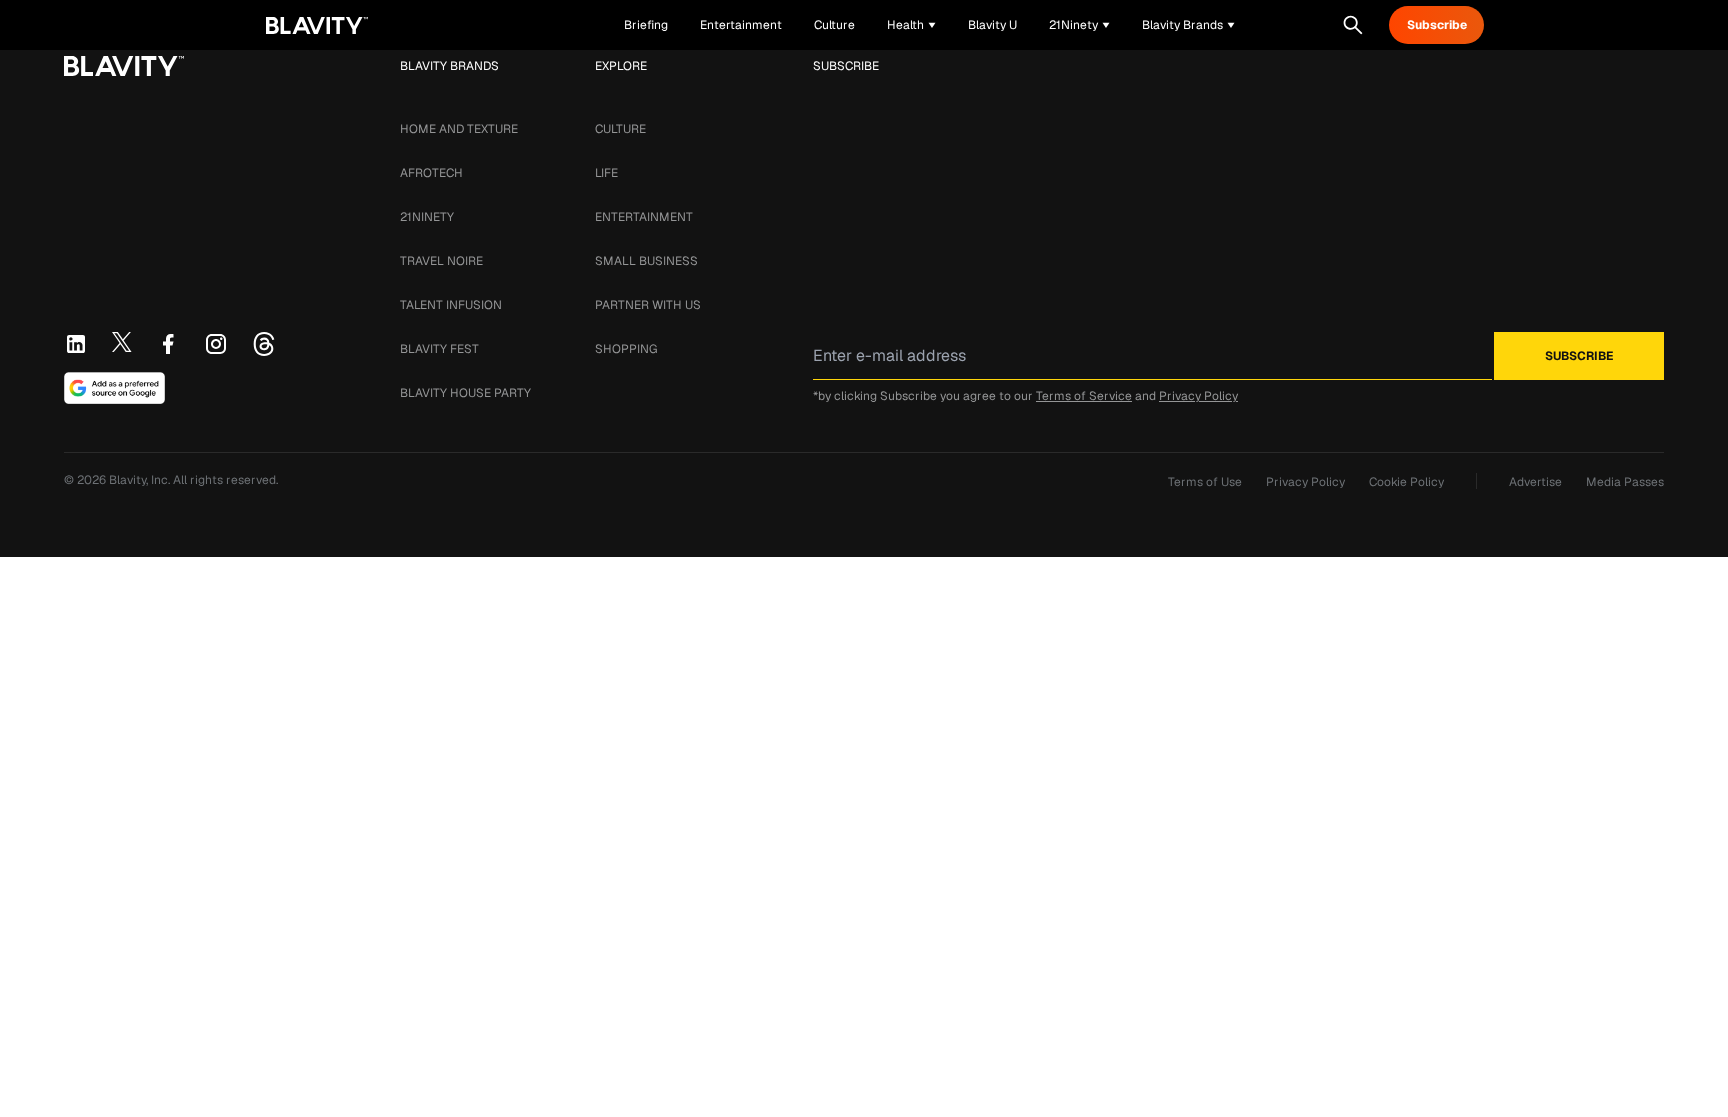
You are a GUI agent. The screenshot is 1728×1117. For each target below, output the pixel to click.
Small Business (646, 261)
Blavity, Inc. (141, 480)
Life (606, 173)
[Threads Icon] (264, 344)
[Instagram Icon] (216, 344)
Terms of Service (1084, 396)
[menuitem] (911, 25)
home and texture (459, 129)
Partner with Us (648, 305)
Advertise (1535, 482)
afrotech (431, 173)
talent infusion (451, 305)
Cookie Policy (1406, 482)
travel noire (441, 261)
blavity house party (465, 393)
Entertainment (644, 217)
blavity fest (439, 349)
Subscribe (1437, 25)
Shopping (626, 349)
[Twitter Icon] (122, 342)
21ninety (427, 217)
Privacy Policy (1198, 396)
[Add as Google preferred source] (114, 388)
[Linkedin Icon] (76, 344)
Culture (620, 129)
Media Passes (1625, 482)
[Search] (1353, 25)
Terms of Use (1205, 482)
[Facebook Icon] (168, 344)
